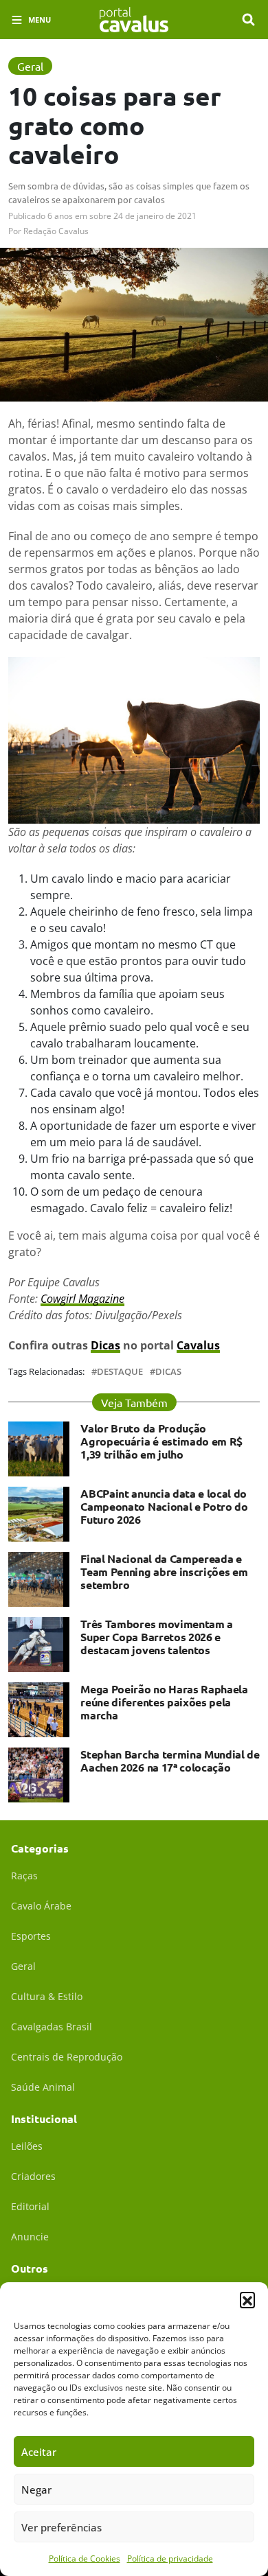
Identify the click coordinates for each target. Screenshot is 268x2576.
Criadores (33, 2176)
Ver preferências (62, 2527)
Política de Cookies (85, 2558)
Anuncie (30, 2237)
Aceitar (39, 2452)
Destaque (120, 1372)
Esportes (31, 1936)
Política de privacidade (170, 2558)
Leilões (27, 2146)
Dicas (168, 1372)
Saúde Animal (43, 2087)
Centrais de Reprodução (67, 2057)
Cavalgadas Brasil (52, 2027)
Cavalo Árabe (41, 1906)
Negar (36, 2490)
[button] (247, 2299)
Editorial (30, 2206)
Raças (24, 1876)
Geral (23, 1966)
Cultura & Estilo (47, 1996)
